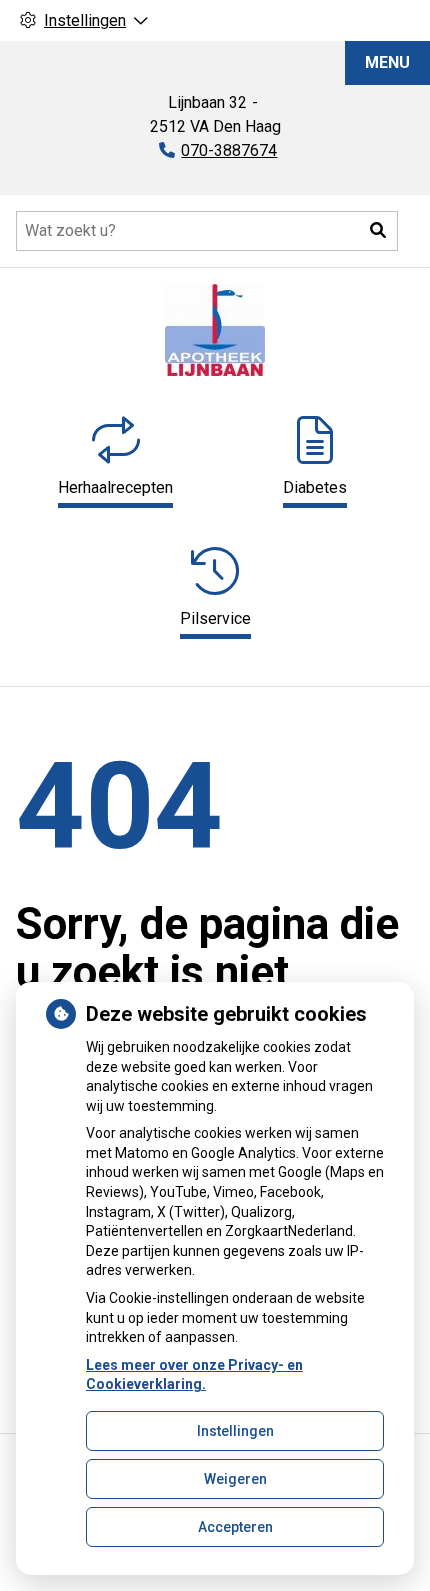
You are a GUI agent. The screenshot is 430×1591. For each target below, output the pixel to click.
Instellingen (235, 1431)
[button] (378, 231)
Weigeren (235, 1479)
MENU (387, 62)
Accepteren (235, 1527)
